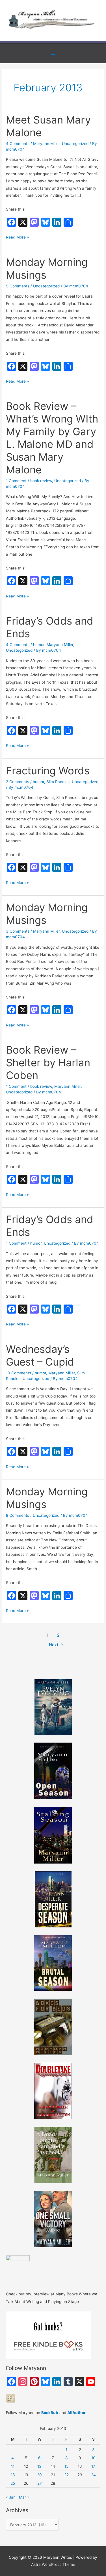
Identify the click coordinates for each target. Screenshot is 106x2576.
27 (40, 2483)
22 (66, 2475)
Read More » (17, 238)
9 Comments (18, 286)
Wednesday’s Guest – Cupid (40, 1356)
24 (93, 2475)
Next (56, 1645)
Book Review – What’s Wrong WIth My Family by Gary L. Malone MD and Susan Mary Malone (52, 438)
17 (93, 2466)
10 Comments (19, 1373)
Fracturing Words (48, 771)
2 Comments (18, 782)
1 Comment (16, 481)
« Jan (11, 2497)
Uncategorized (75, 144)
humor (39, 645)
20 (39, 2475)
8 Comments (18, 1515)
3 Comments (18, 931)
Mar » (24, 2497)
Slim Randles (58, 782)
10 (93, 2458)
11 (13, 2466)
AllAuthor (76, 2413)
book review (41, 481)
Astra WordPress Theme (53, 2564)
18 (13, 2475)
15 (66, 2466)
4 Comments (18, 144)
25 (13, 2483)
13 (39, 2466)
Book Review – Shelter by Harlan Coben (48, 1063)
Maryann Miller (46, 144)
